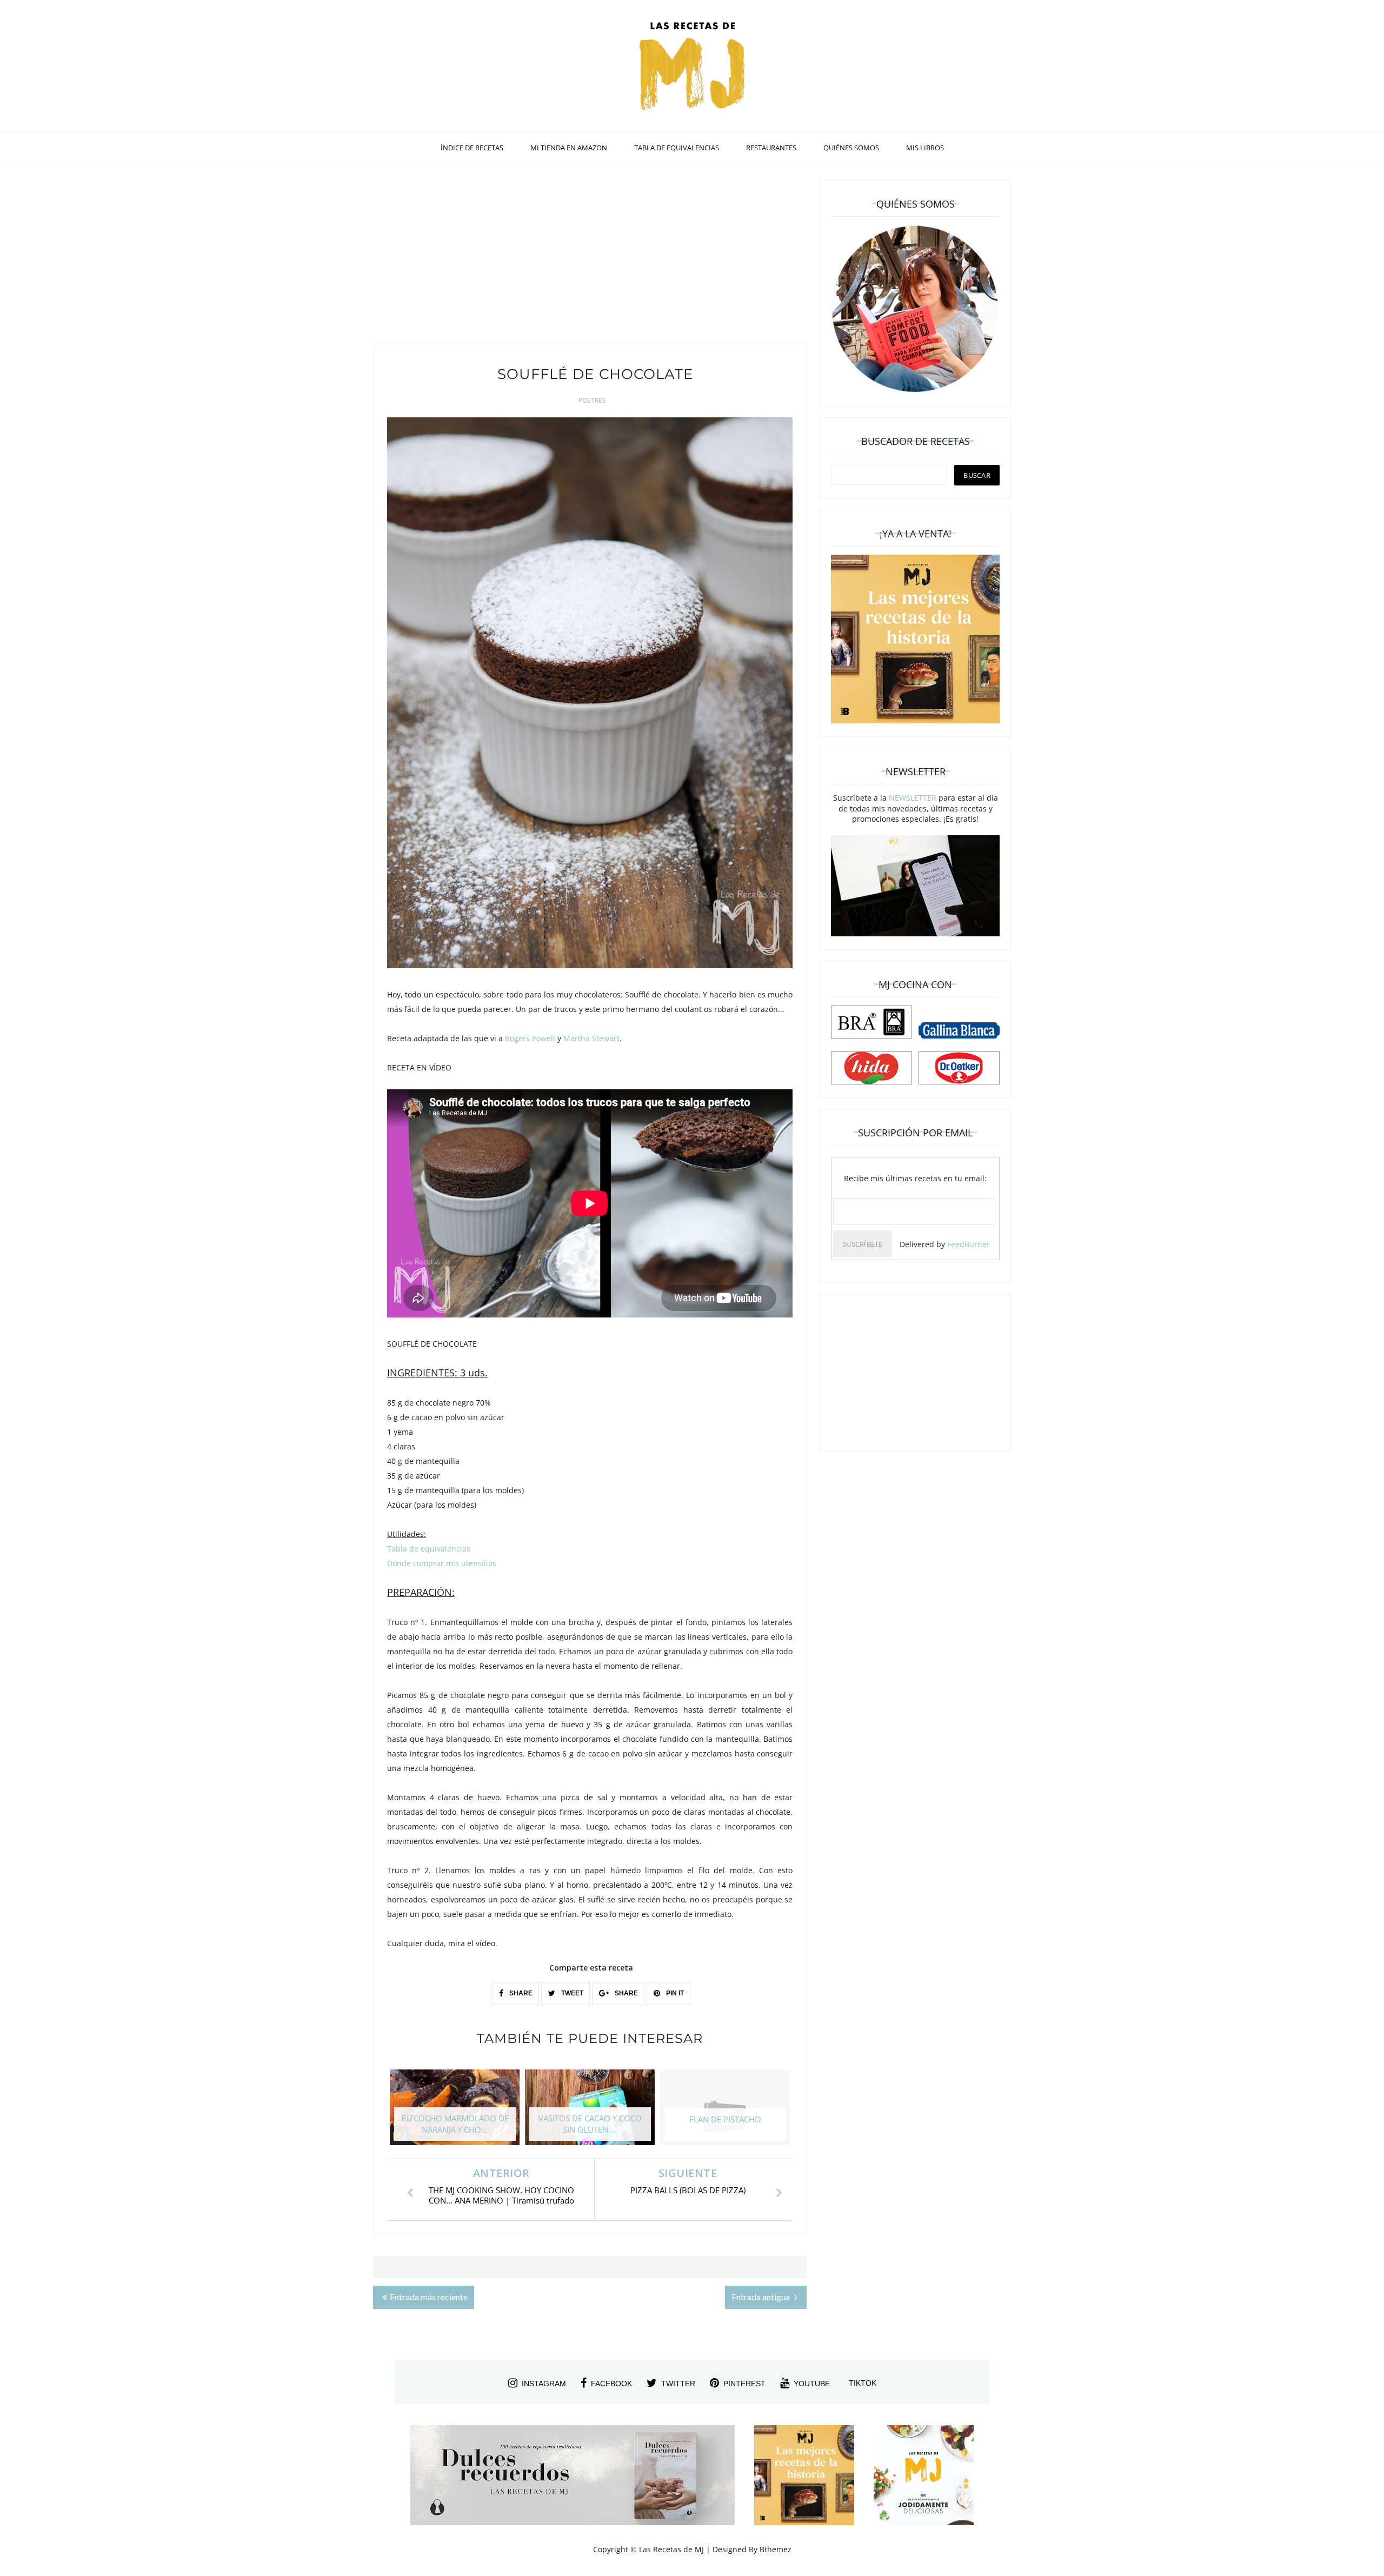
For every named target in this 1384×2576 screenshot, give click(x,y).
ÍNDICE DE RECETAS (472, 148)
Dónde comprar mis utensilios (442, 1563)
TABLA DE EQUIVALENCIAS (677, 148)
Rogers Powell (530, 1038)
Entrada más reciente (429, 2297)
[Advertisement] (590, 256)
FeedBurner (969, 1244)
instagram (544, 2384)
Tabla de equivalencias (429, 1549)
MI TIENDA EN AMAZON (569, 148)
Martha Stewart (591, 1038)
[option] (455, 2113)
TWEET (571, 1993)
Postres (592, 400)
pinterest (744, 2384)
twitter (678, 2384)
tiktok (863, 2383)
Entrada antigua (761, 2297)
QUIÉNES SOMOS (851, 148)
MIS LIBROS (925, 148)
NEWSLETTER (913, 798)
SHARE (520, 1993)
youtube (812, 2384)
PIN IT (674, 1993)
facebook (611, 2384)
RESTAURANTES (771, 148)
